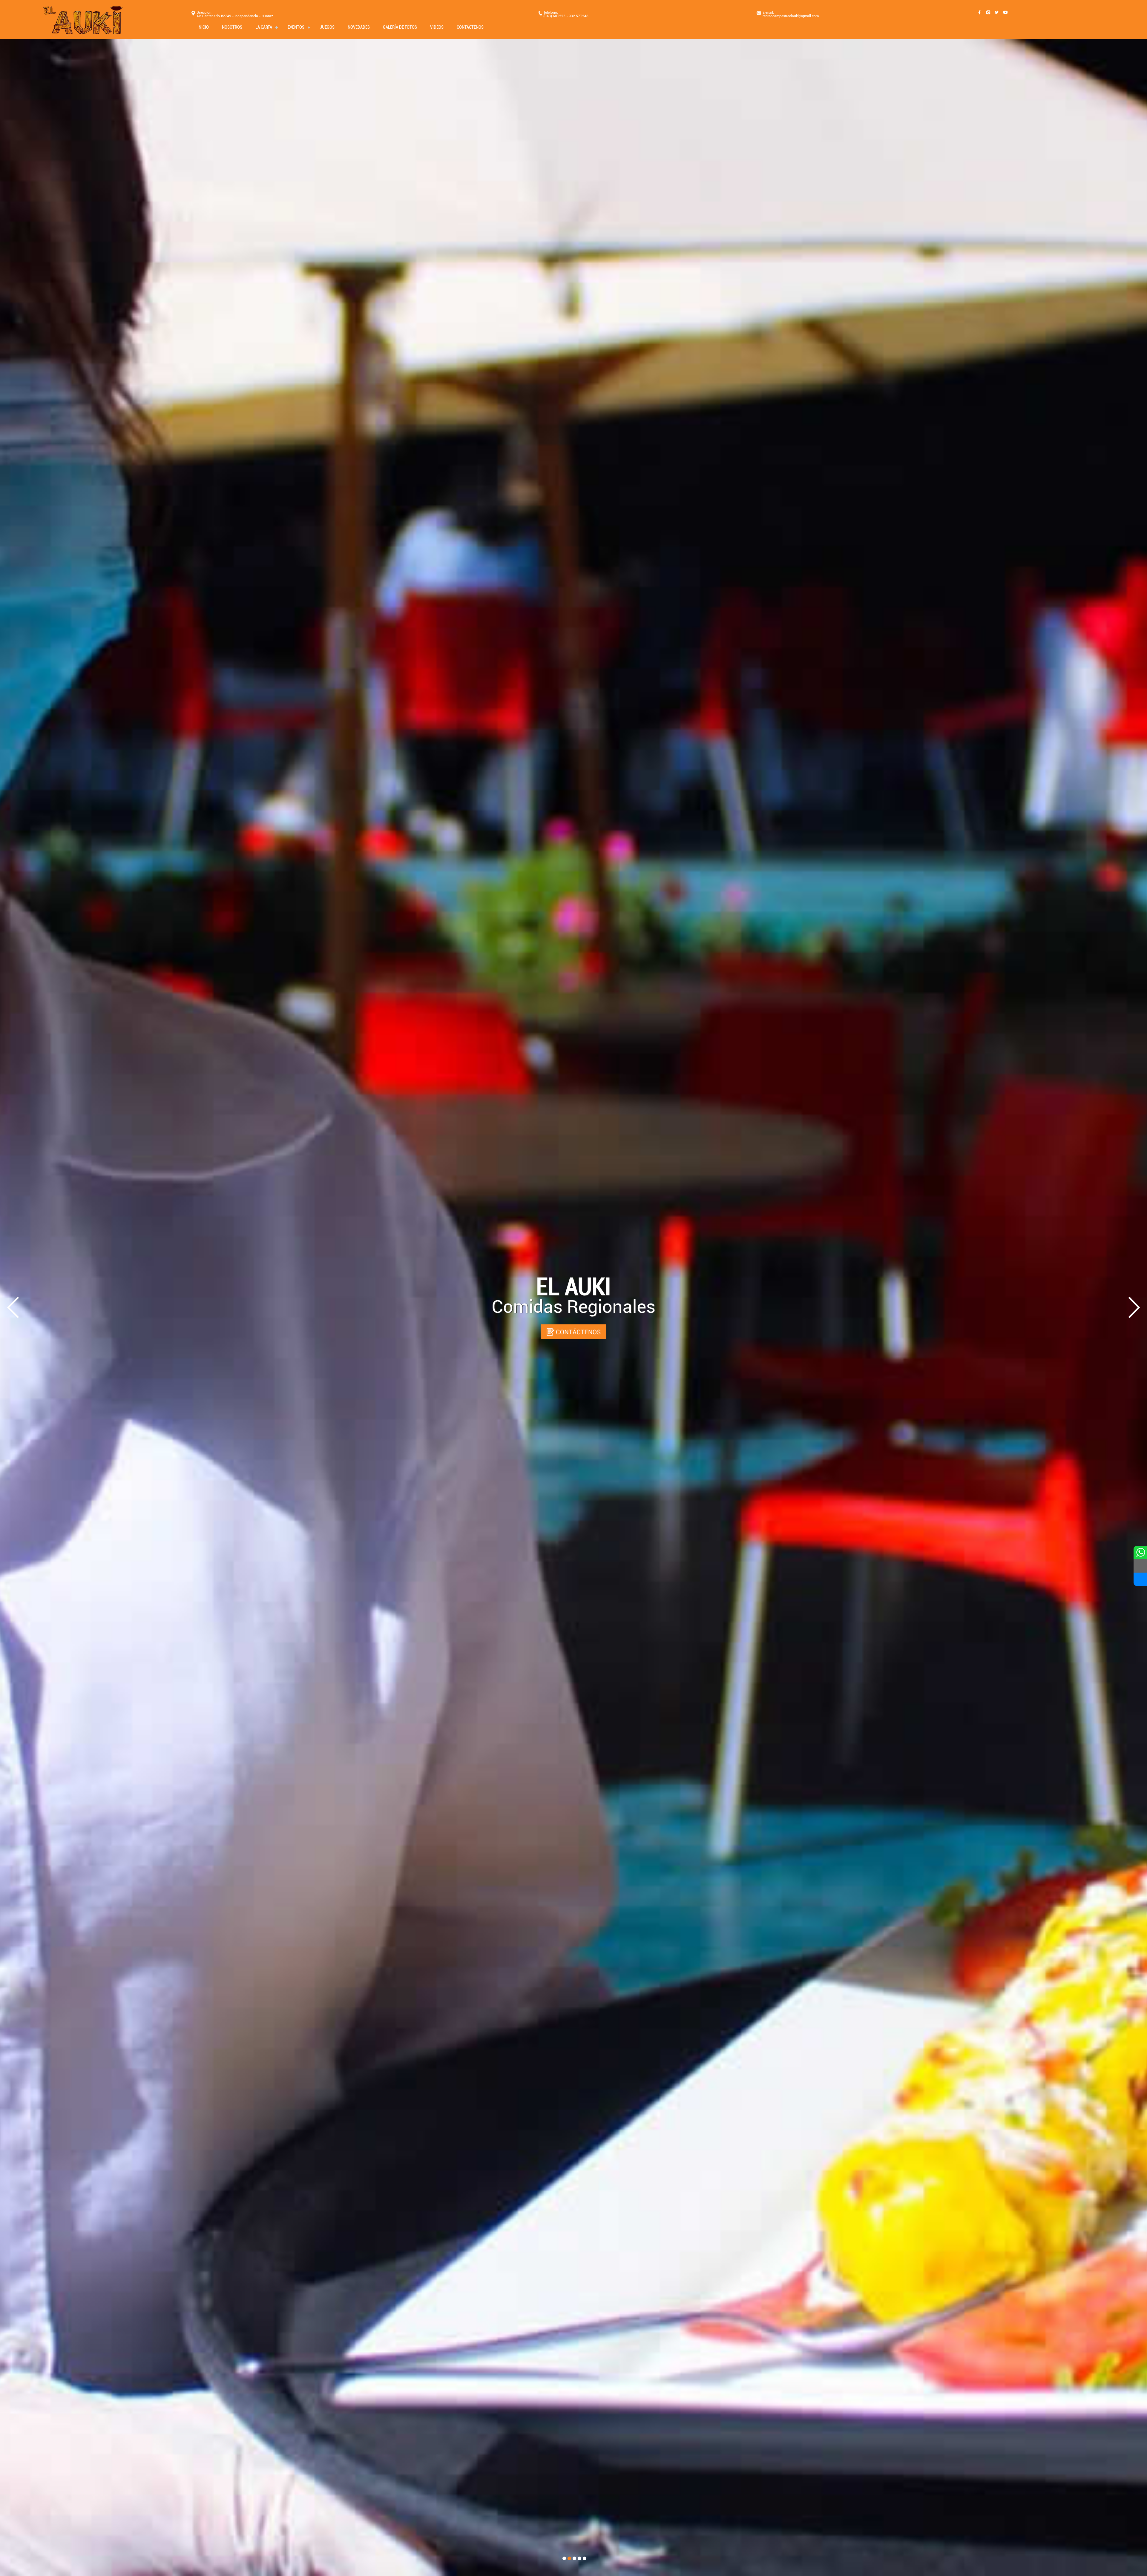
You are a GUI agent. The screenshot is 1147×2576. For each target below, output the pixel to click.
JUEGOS (327, 27)
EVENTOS (296, 27)
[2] (569, 2558)
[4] (579, 2558)
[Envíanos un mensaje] (1140, 1566)
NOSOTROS (232, 27)
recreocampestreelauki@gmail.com (791, 16)
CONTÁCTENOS (470, 27)
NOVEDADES (359, 27)
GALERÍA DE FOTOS (400, 27)
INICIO (203, 27)
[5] (585, 2558)
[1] (564, 2558)
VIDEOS (437, 27)
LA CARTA (264, 27)
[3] (574, 2558)
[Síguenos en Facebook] (1140, 1579)
